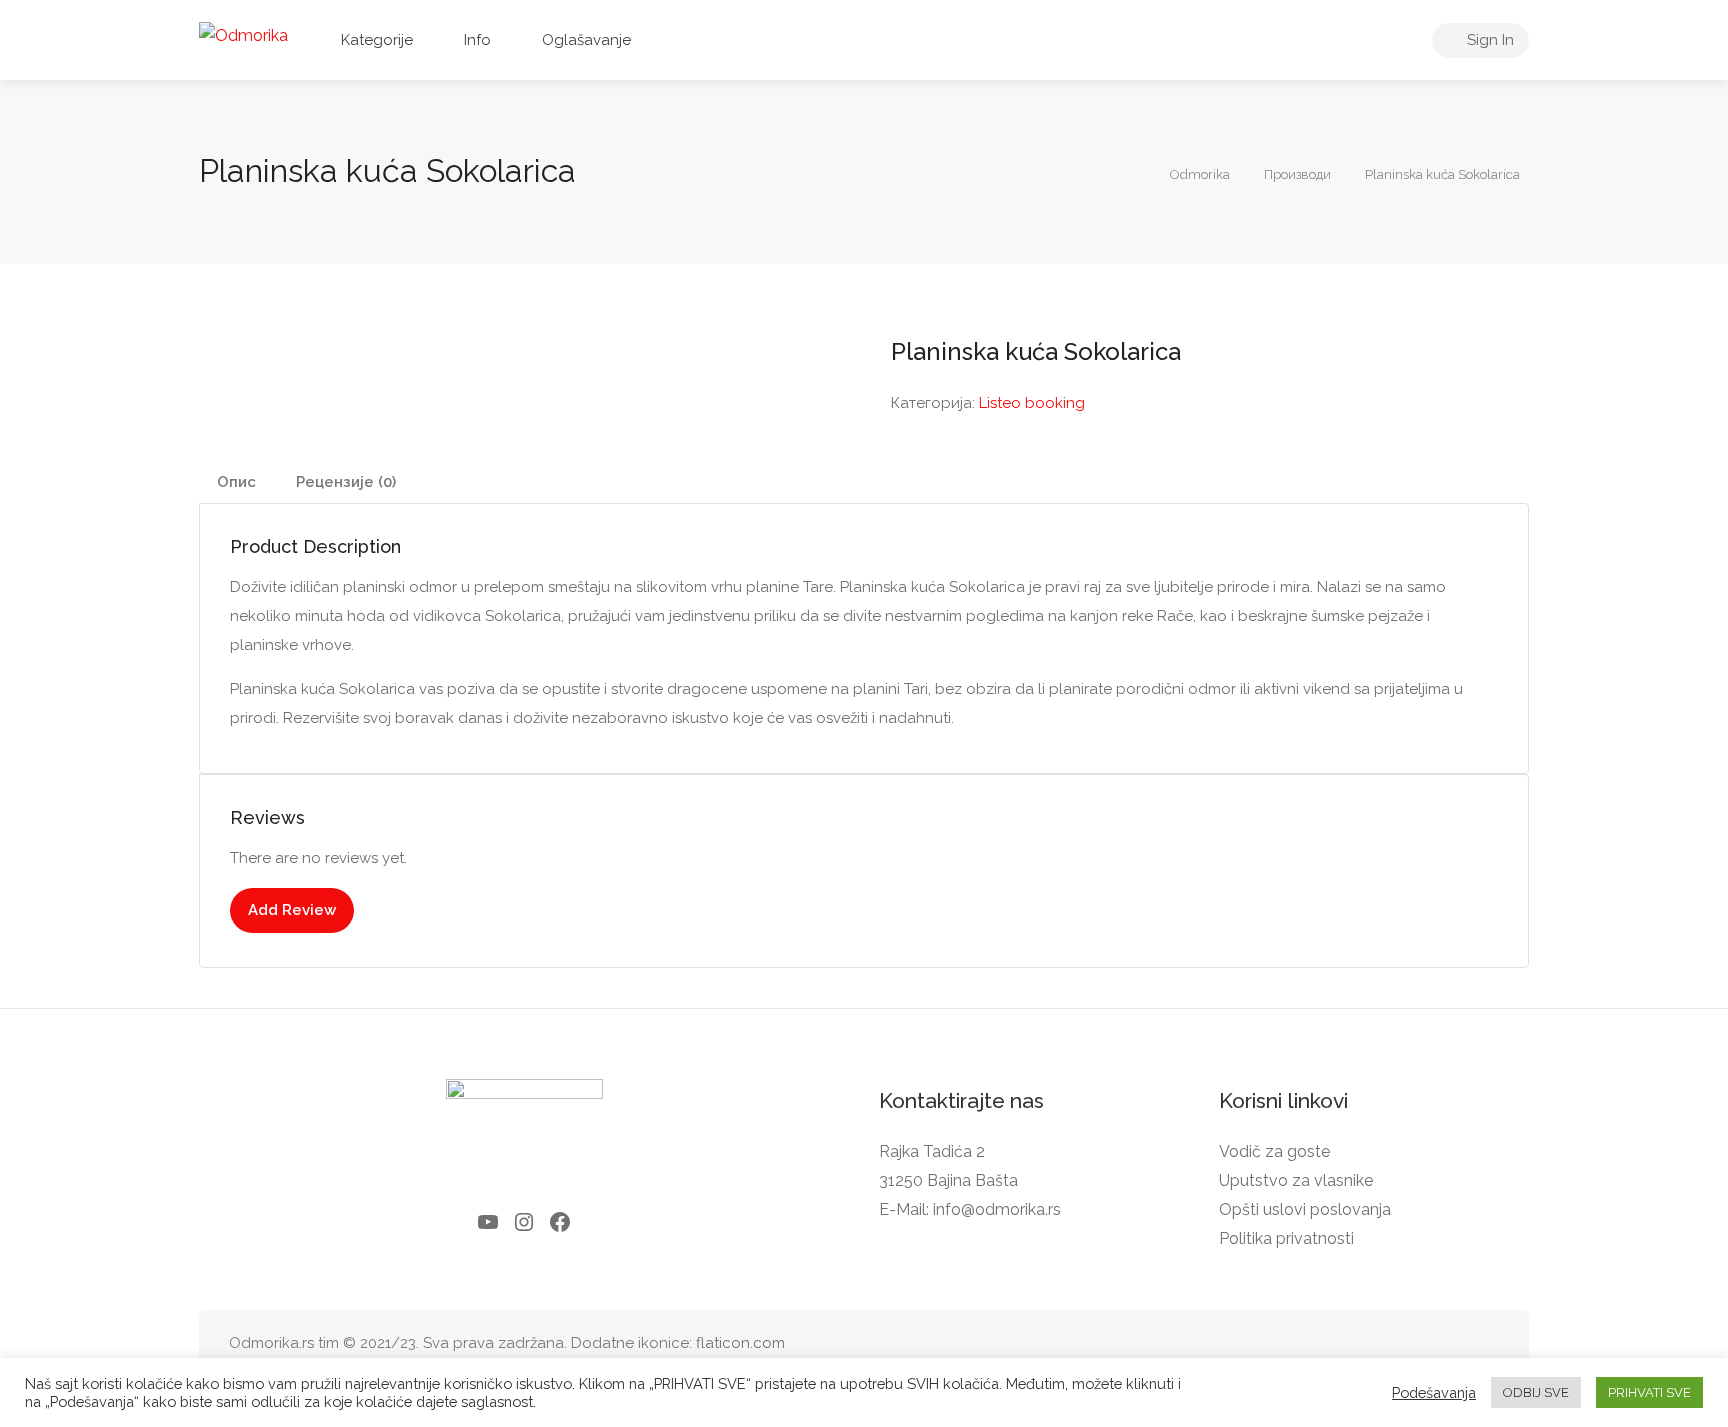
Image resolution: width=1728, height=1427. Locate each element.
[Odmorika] (243, 34)
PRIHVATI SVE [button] (1649, 1392)
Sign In (1488, 40)
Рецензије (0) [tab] (346, 482)
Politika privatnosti (1286, 1238)
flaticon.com (740, 1343)
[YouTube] (488, 1222)
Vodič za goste (1274, 1151)
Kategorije (377, 40)
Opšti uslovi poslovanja (1305, 1209)
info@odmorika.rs (997, 1209)
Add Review (292, 910)
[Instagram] (524, 1222)
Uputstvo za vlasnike (1296, 1180)
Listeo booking (1032, 403)
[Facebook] (560, 1222)
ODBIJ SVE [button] (1536, 1392)
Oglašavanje (586, 40)
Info (477, 40)
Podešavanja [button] (1434, 1392)
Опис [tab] (236, 482)
